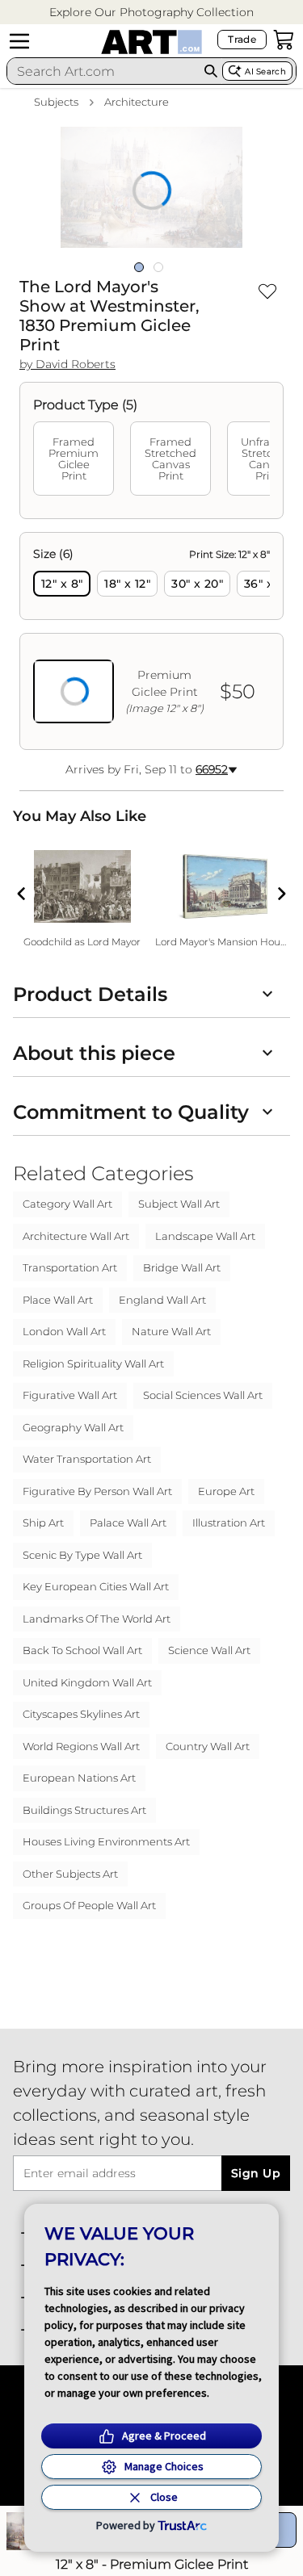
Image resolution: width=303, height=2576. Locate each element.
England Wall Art (162, 1300)
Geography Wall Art (73, 1427)
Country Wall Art (208, 1746)
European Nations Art (79, 1778)
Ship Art (43, 1523)
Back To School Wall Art (82, 1650)
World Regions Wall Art (81, 1746)
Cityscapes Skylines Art (81, 1714)
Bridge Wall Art (182, 1267)
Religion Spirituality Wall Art (93, 1363)
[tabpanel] (151, 641)
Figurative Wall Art (70, 1395)
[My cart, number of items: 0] (284, 40)
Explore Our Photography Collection (151, 12)
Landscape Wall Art (205, 1236)
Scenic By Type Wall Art (82, 1555)
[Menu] (19, 41)
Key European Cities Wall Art (96, 1586)
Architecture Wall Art (76, 1236)
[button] (151, 13)
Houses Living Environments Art (106, 1841)
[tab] (74, 459)
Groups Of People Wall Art (89, 1905)
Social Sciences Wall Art (203, 1395)
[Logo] (151, 42)
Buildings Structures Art (84, 1810)
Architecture (137, 102)
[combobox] (103, 71)
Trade (242, 39)
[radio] (62, 584)
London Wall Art (64, 1331)
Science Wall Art (209, 1650)
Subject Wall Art (179, 1204)
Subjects (56, 102)
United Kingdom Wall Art (87, 1682)
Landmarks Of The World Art (97, 1619)
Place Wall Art (58, 1300)
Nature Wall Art (171, 1331)
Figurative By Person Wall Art (97, 1491)
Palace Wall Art (128, 1523)
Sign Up (256, 2173)
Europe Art (226, 1491)
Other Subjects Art (70, 1874)
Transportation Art (70, 1267)
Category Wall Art (67, 1204)
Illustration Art (229, 1523)
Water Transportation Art (87, 1459)
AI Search (265, 71)
